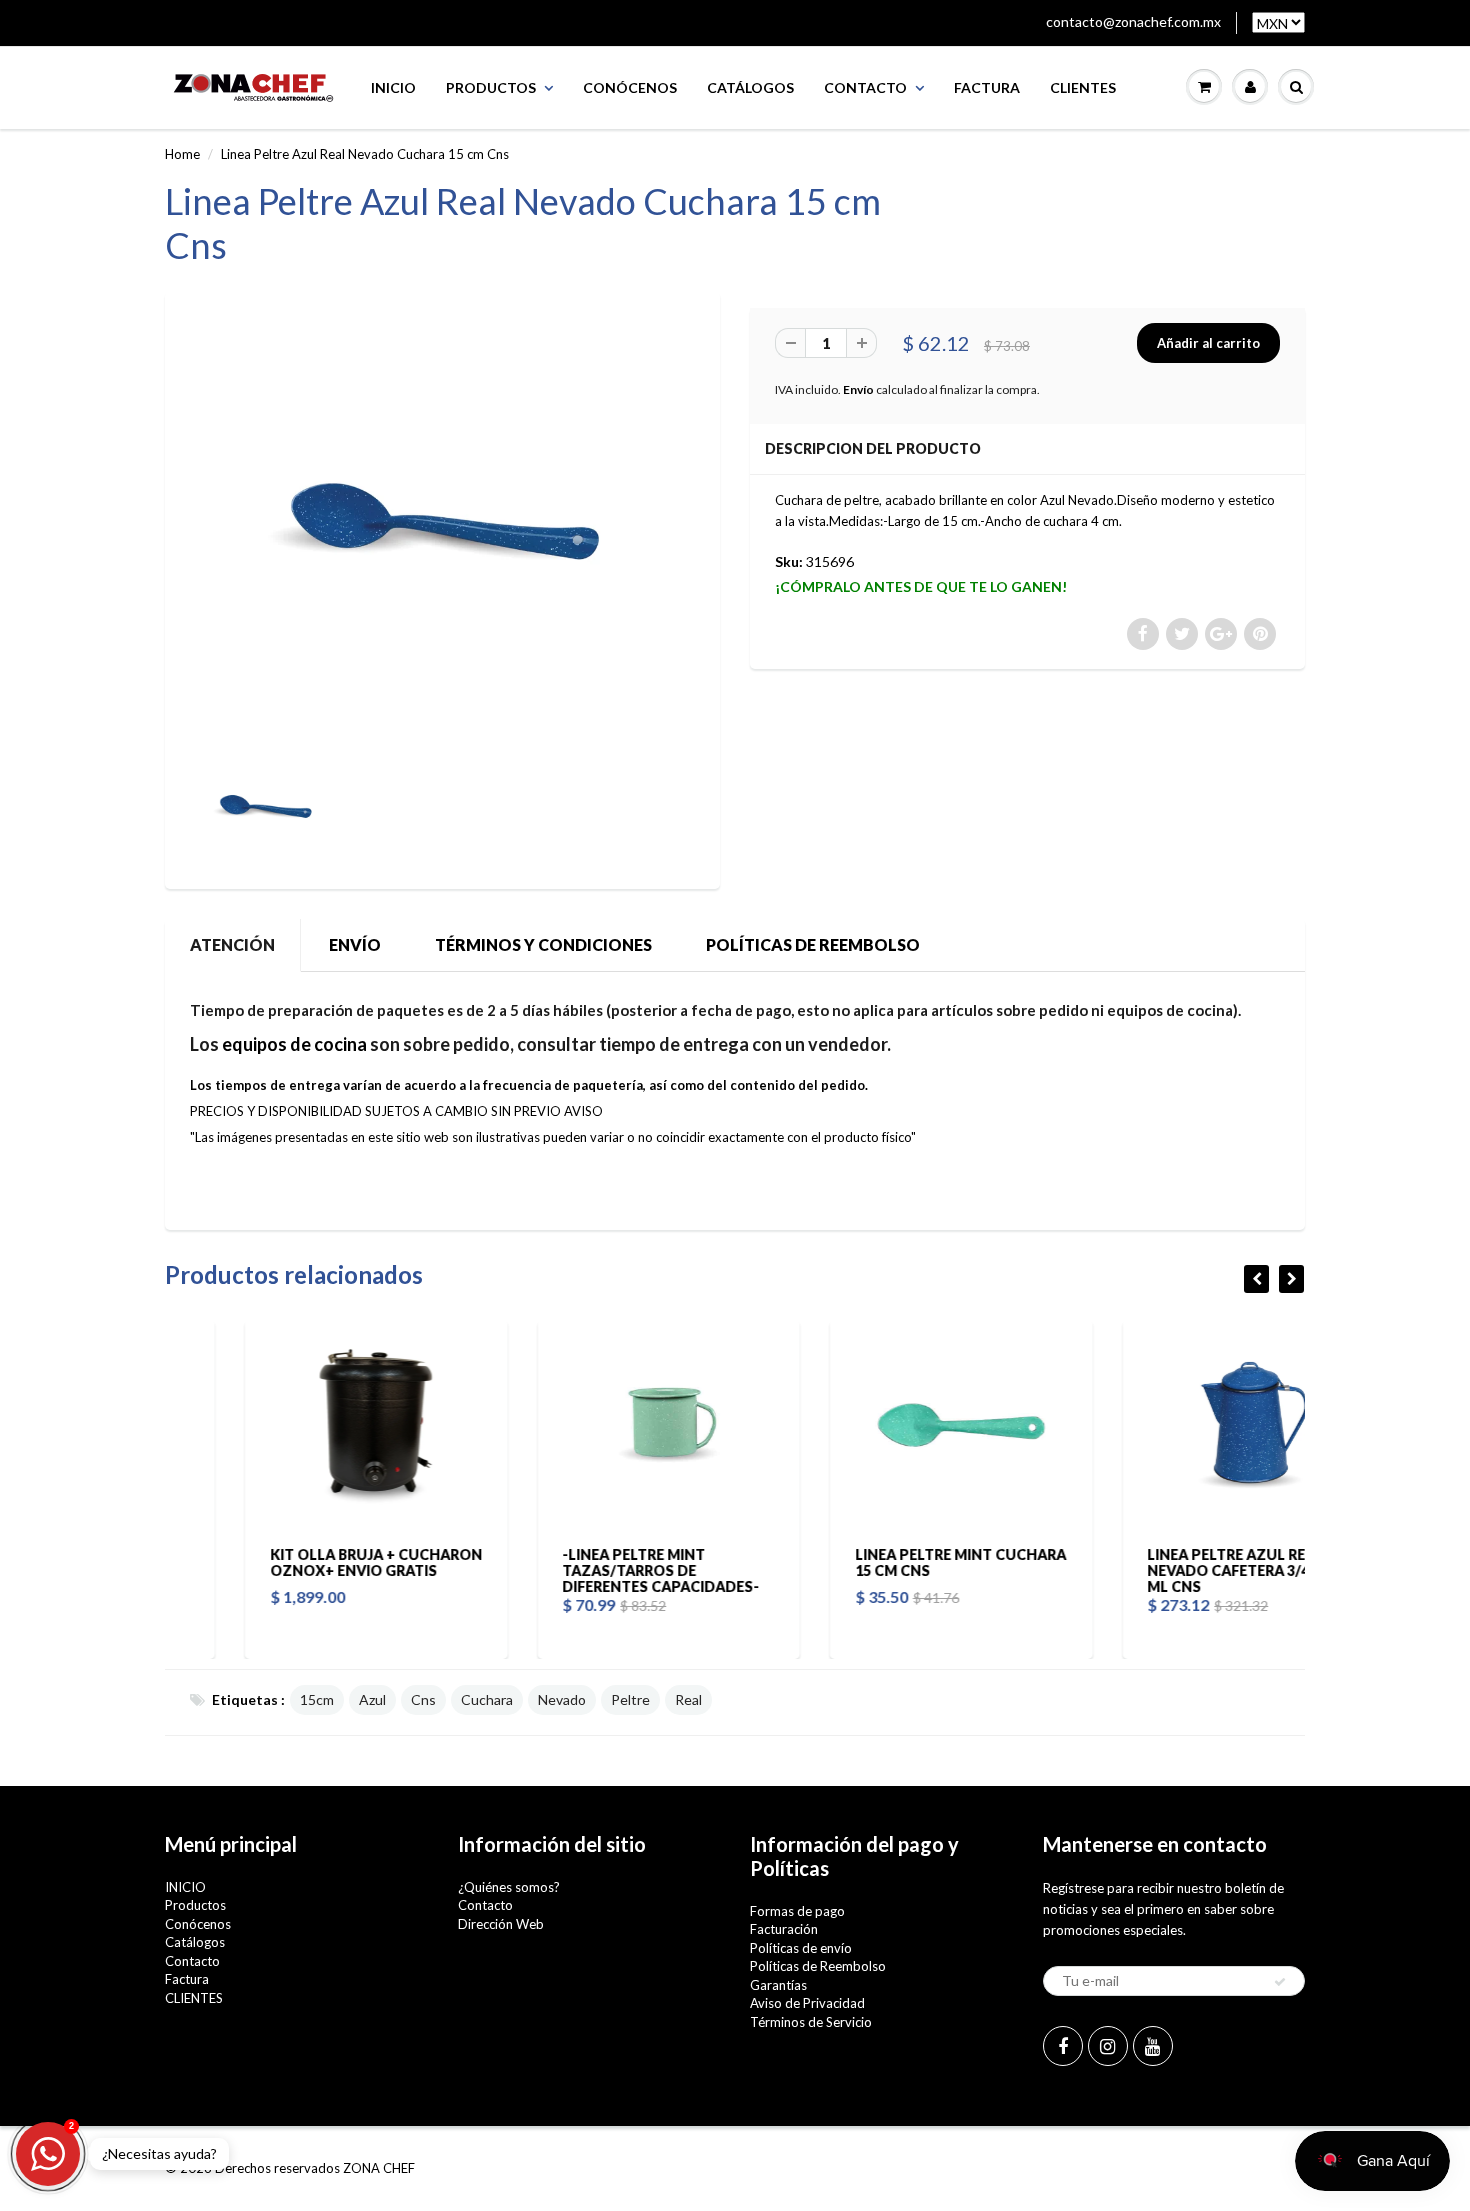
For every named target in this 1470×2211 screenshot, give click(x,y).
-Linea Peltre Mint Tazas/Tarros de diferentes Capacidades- (581, 1570)
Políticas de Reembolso (818, 1966)
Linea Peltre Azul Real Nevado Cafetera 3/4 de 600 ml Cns (1173, 1570)
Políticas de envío (801, 1948)
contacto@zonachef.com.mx (1133, 21)
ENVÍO (355, 944)
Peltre (630, 1699)
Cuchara (487, 1699)
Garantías (778, 1985)
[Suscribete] (1280, 1982)
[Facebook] (1063, 2046)
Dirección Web (501, 1924)
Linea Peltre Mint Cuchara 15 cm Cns (880, 1562)
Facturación (784, 1929)
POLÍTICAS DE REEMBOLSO (813, 944)
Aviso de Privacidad (807, 2003)
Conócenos (630, 87)
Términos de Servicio (811, 2022)
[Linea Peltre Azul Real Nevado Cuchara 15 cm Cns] (442, 521)
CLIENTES (1083, 87)
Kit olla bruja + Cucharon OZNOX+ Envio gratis (296, 1562)
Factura (987, 87)
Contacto (865, 87)
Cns (423, 1699)
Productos (491, 87)
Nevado (562, 1699)
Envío (858, 389)
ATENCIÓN (232, 944)
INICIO (393, 87)
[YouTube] (1153, 2046)
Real (688, 1699)
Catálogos (750, 87)
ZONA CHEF (379, 2168)
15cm (317, 1699)
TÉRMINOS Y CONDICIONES (543, 944)
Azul (372, 1699)
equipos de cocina (294, 1044)
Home (182, 154)
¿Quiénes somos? (509, 1887)
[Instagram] (1108, 2046)
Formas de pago (797, 1911)
